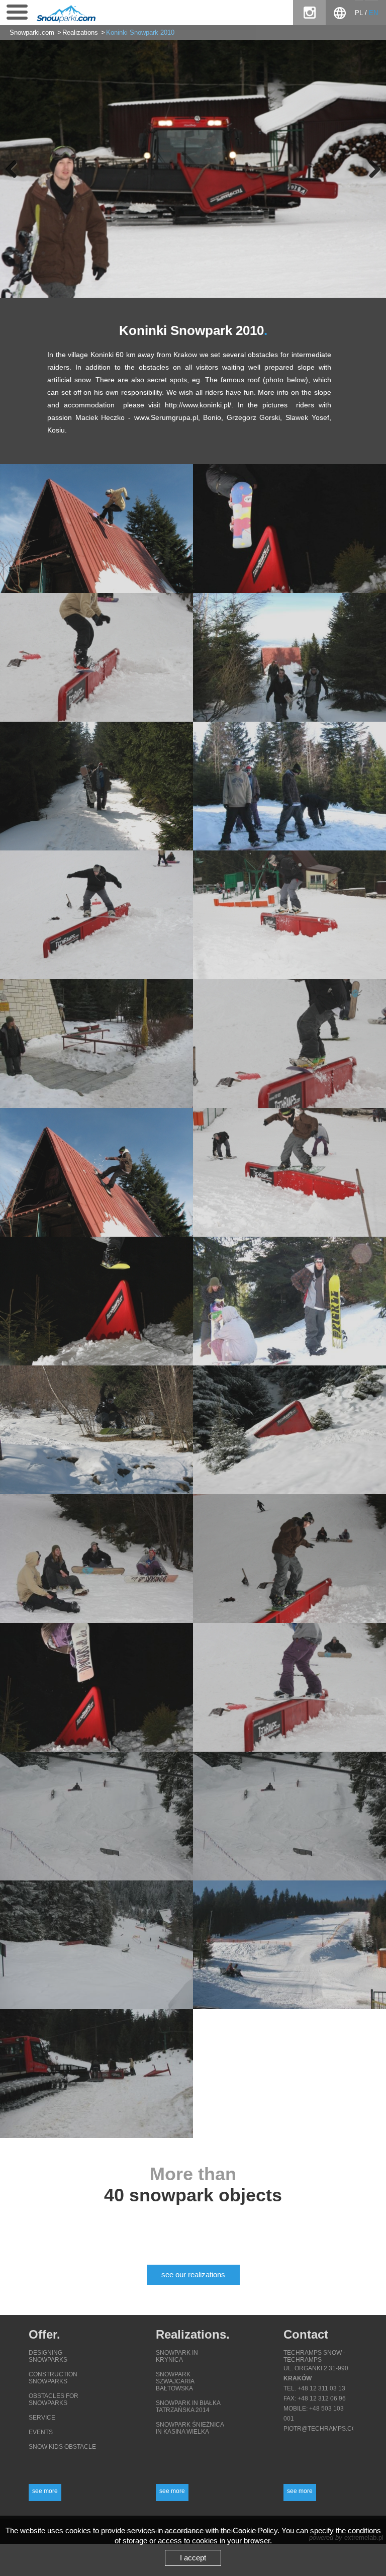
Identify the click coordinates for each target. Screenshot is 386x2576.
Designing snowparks (48, 2356)
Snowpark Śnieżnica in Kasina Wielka (190, 2428)
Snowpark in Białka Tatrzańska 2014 (188, 2407)
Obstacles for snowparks (54, 2399)
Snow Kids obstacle (62, 2447)
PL (359, 13)
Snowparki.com (32, 33)
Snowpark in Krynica (177, 2356)
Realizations (80, 33)
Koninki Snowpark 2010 (140, 33)
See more (45, 2491)
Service (42, 2418)
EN (373, 13)
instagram (309, 13)
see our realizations (193, 2274)
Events (41, 2432)
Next (371, 169)
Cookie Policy (255, 2530)
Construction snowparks (53, 2378)
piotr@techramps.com (322, 2429)
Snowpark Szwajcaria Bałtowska (175, 2381)
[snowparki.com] (63, 21)
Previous (15, 169)
